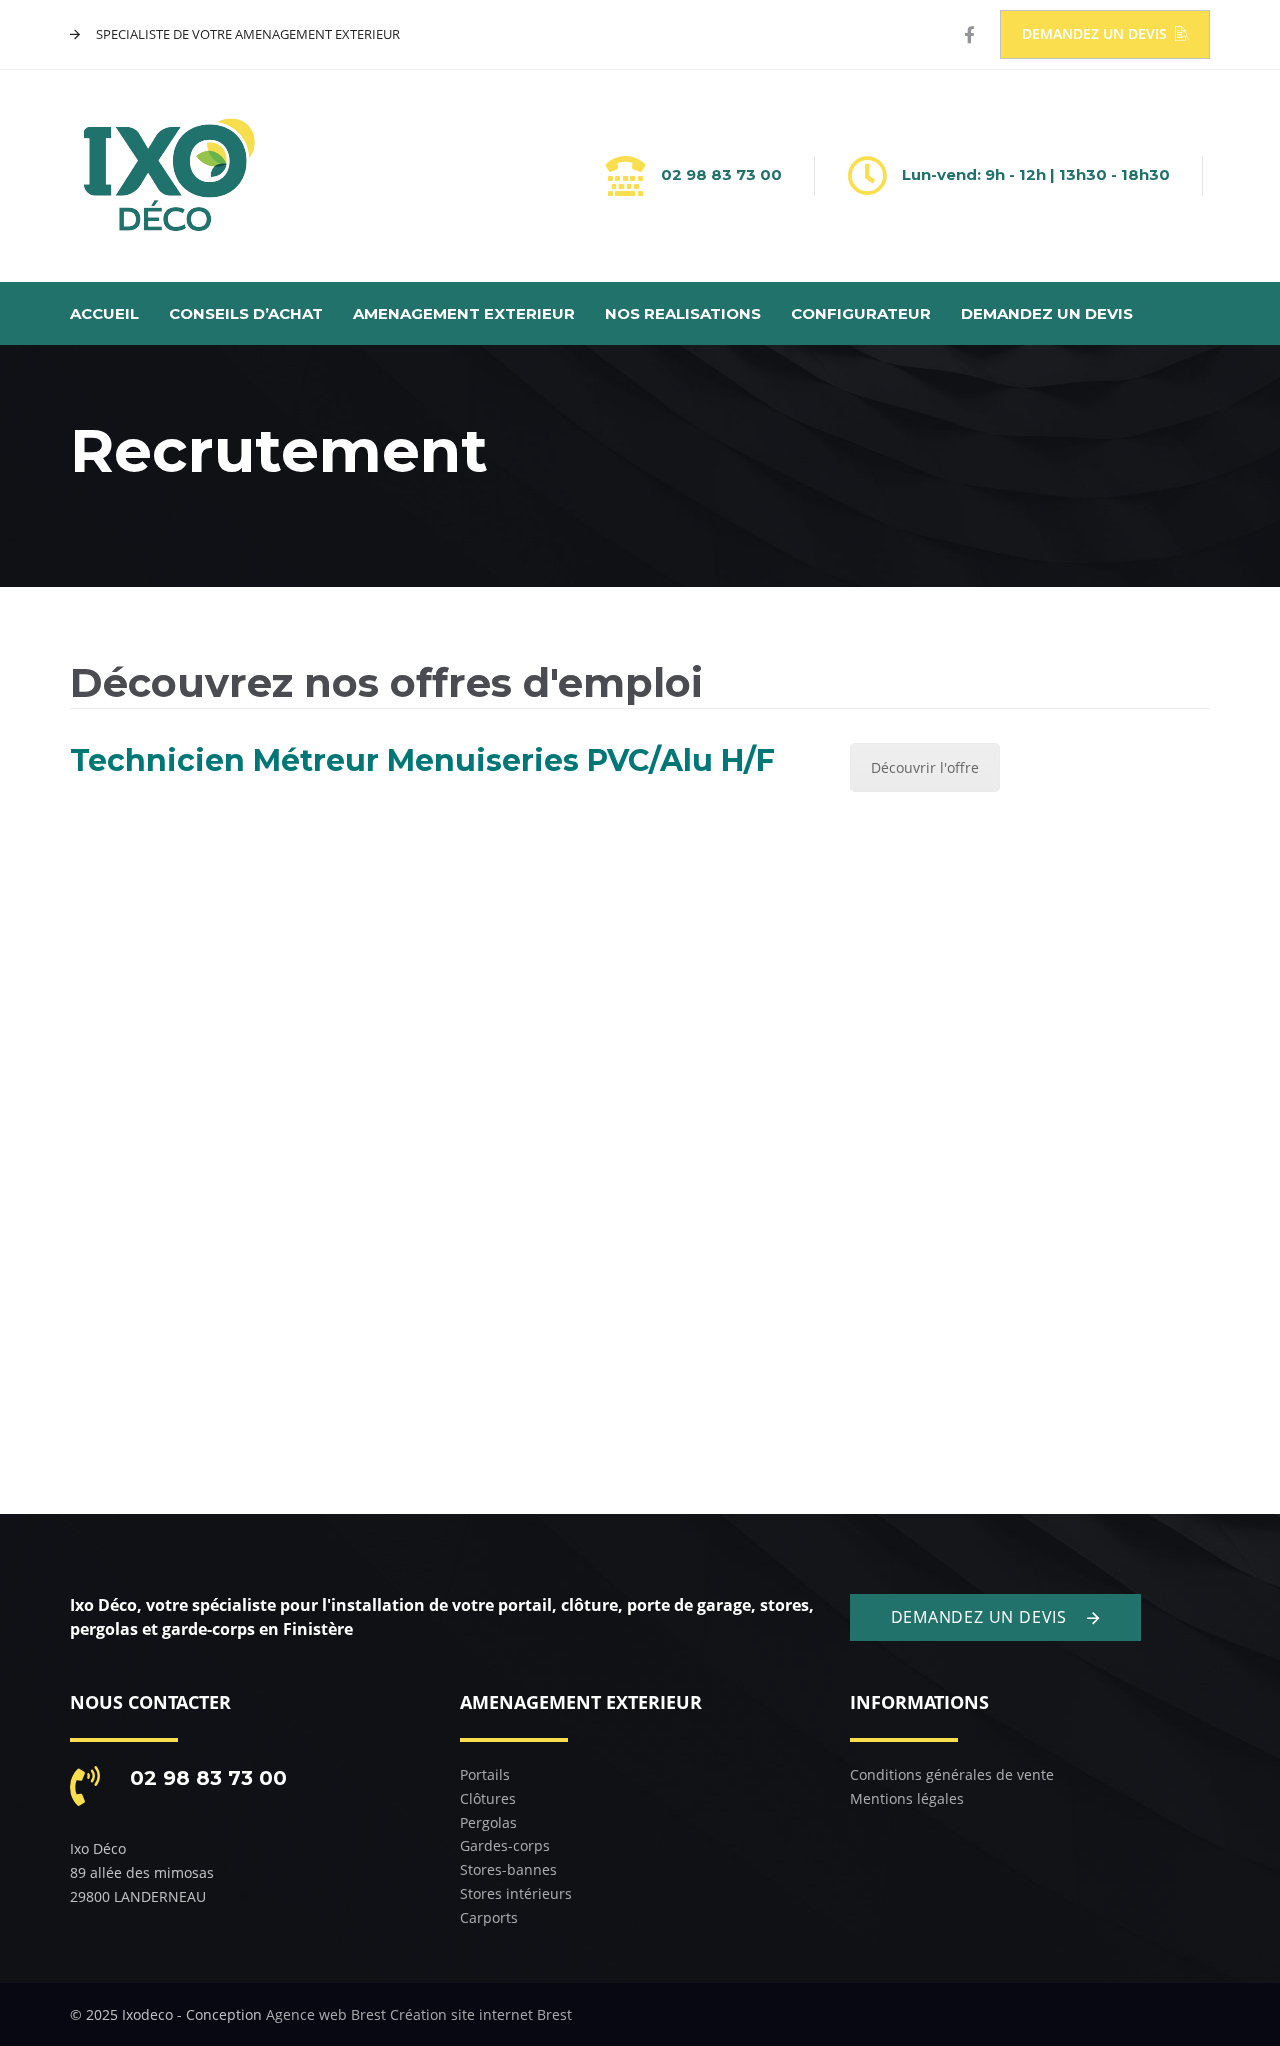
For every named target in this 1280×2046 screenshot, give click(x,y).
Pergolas (488, 1822)
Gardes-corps (505, 1845)
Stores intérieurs (516, 1893)
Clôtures (488, 1798)
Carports (489, 1917)
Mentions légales (907, 1798)
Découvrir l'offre (925, 767)
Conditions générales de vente (952, 1774)
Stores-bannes (508, 1869)
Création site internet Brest (481, 2014)
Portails (485, 1774)
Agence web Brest (326, 2014)
